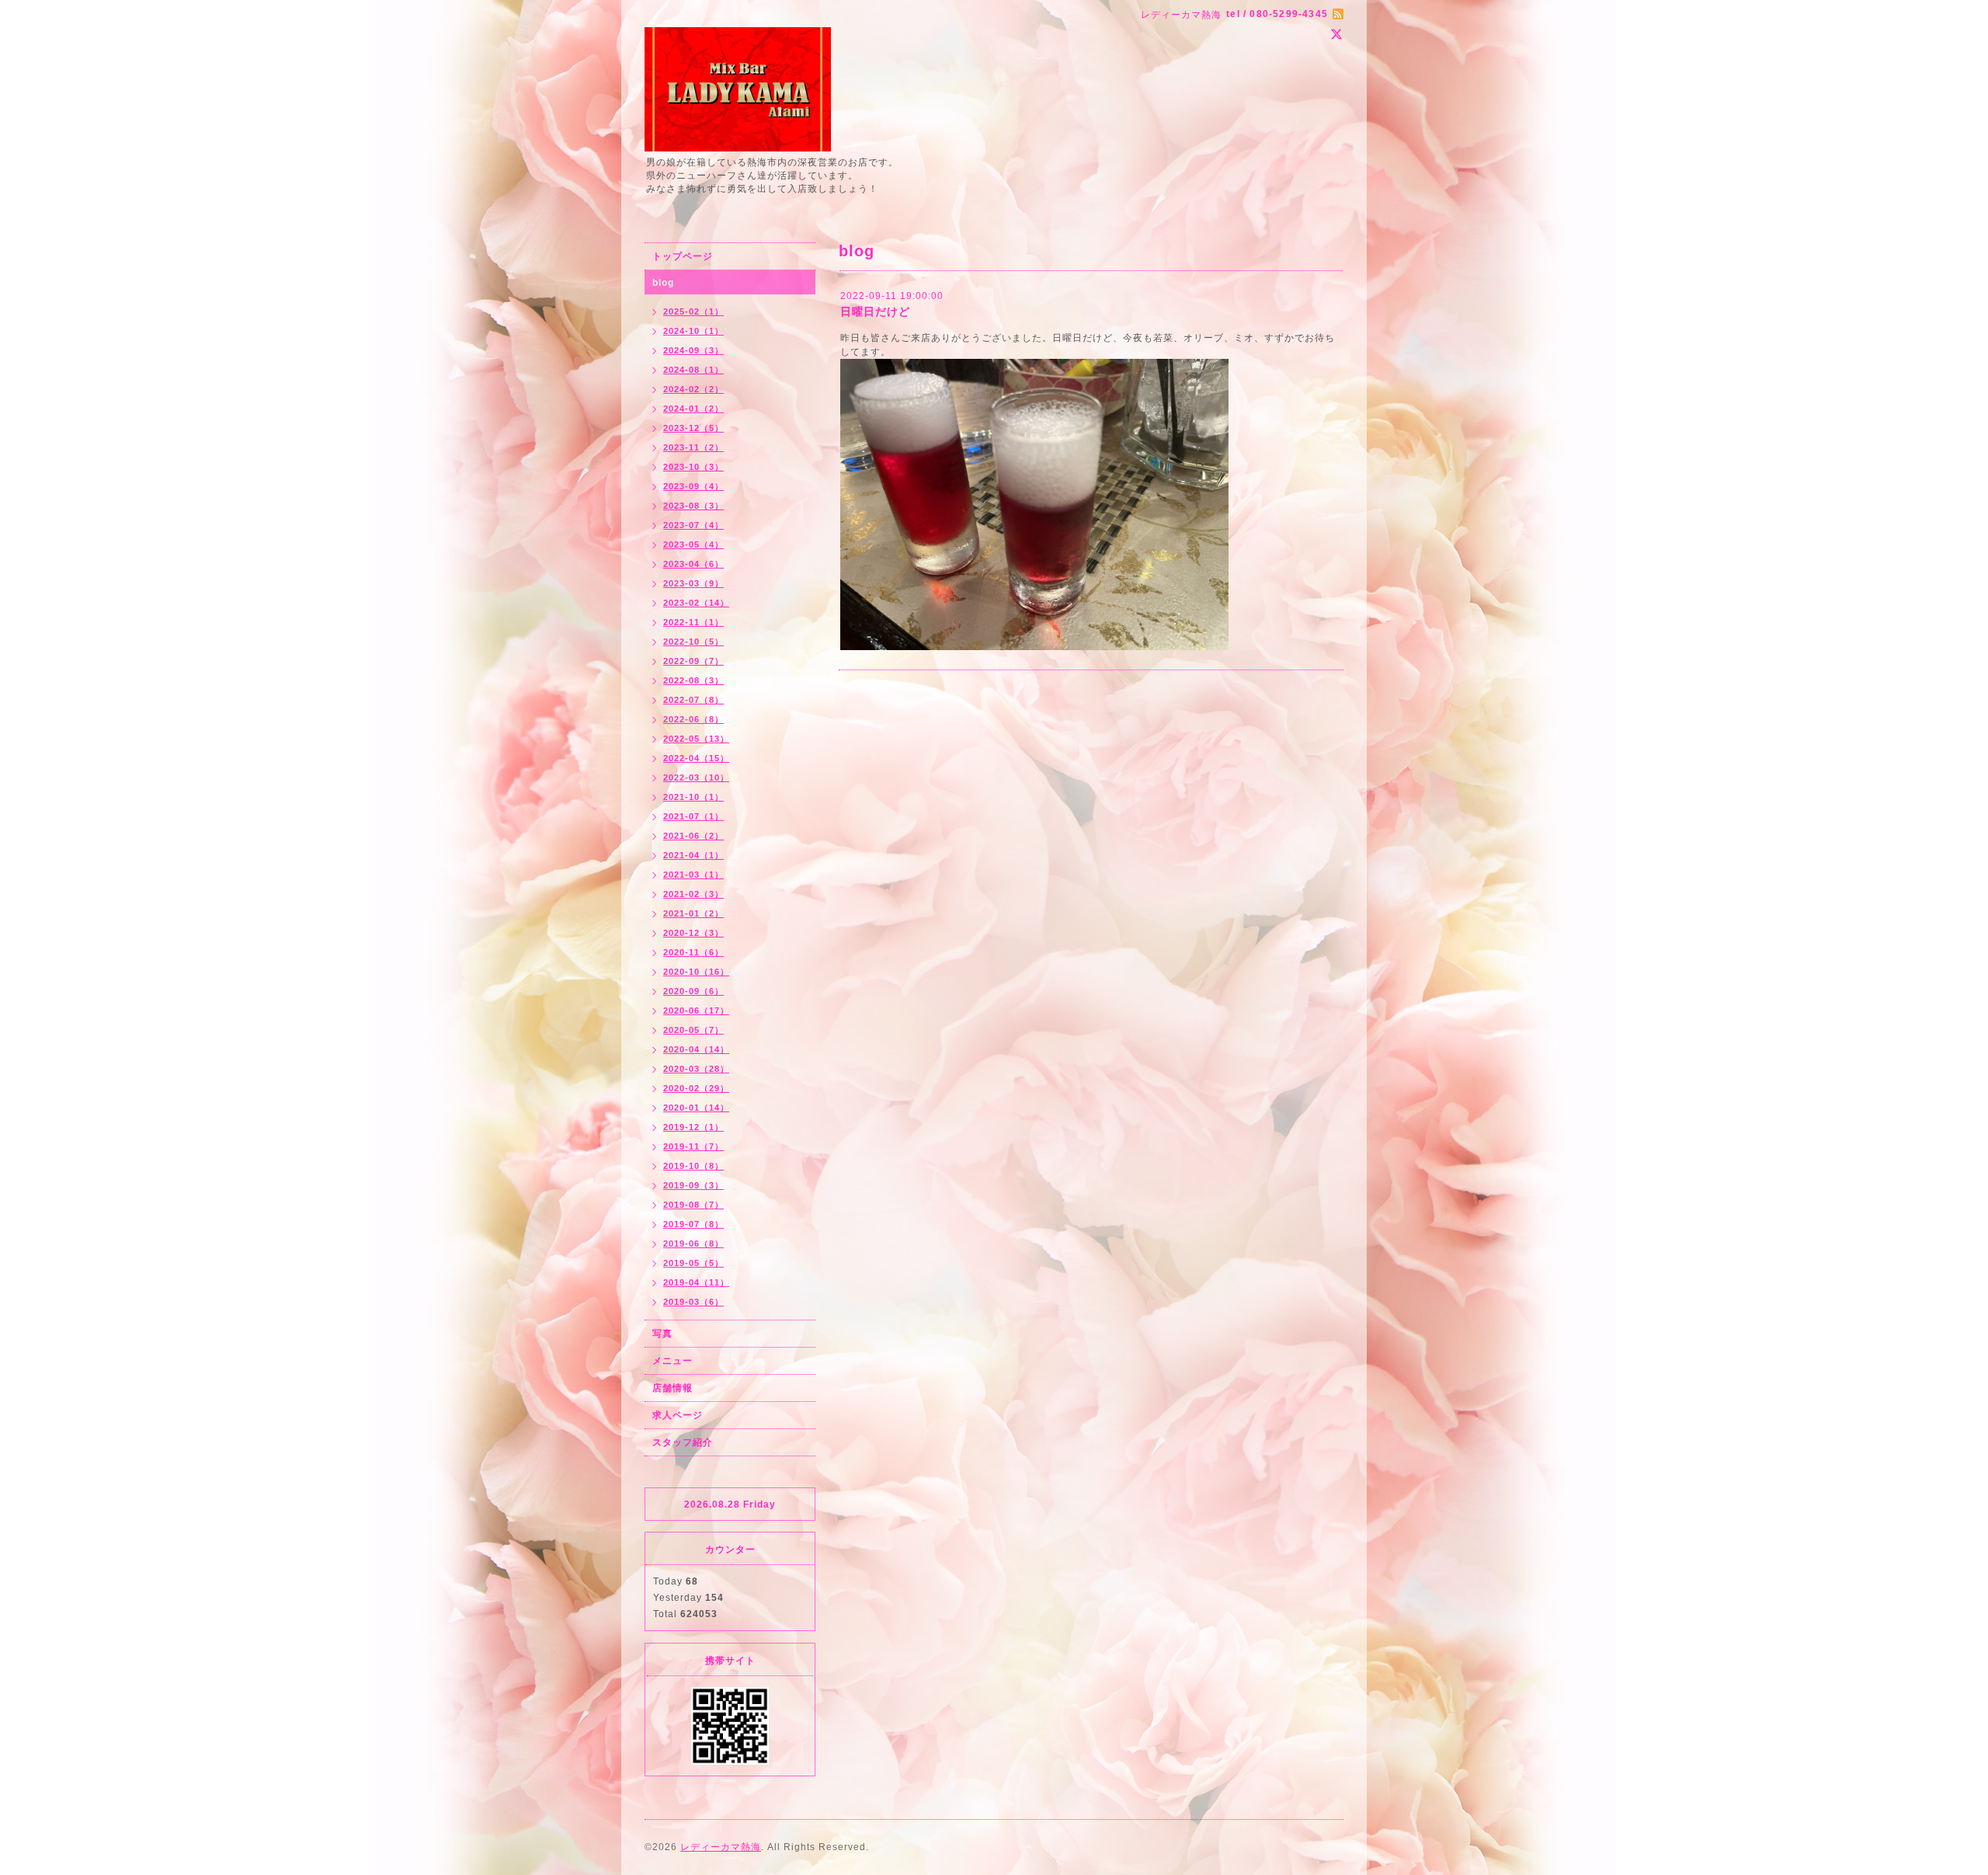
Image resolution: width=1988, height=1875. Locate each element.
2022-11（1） (693, 622)
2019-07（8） (693, 1224)
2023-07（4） (693, 525)
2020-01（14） (696, 1108)
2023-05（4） (693, 544)
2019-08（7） (693, 1205)
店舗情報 (673, 1388)
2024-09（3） (693, 350)
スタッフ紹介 (683, 1442)
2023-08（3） (693, 506)
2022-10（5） (693, 642)
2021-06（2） (693, 836)
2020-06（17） (696, 1011)
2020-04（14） (696, 1049)
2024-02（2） (693, 389)
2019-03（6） (693, 1302)
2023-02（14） (696, 603)
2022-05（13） (696, 739)
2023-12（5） (693, 428)
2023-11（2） (693, 447)
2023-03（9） (693, 583)
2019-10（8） (693, 1166)
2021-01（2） (693, 913)
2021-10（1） (693, 797)
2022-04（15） (696, 758)
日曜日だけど (875, 311)
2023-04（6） (693, 564)
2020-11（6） (693, 952)
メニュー (673, 1361)
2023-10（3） (693, 467)
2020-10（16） (696, 972)
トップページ (683, 256)
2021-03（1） (693, 875)
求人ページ (678, 1415)
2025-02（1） (693, 311)
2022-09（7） (693, 661)
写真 (662, 1334)
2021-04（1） (693, 855)
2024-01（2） (693, 409)
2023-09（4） (693, 486)
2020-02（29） (696, 1088)
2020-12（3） (693, 933)
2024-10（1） (693, 331)
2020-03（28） (696, 1069)
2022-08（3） (693, 680)
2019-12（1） (693, 1127)
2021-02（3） (693, 894)
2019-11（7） (693, 1146)
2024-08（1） (693, 370)
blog (663, 283)
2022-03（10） (696, 777)
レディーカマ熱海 (721, 1847)
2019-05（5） (693, 1263)
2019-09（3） (693, 1185)
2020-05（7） (693, 1030)
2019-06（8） (693, 1244)
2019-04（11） (696, 1282)
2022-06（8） (693, 719)
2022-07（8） (693, 700)
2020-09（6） (693, 991)
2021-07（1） (693, 816)
